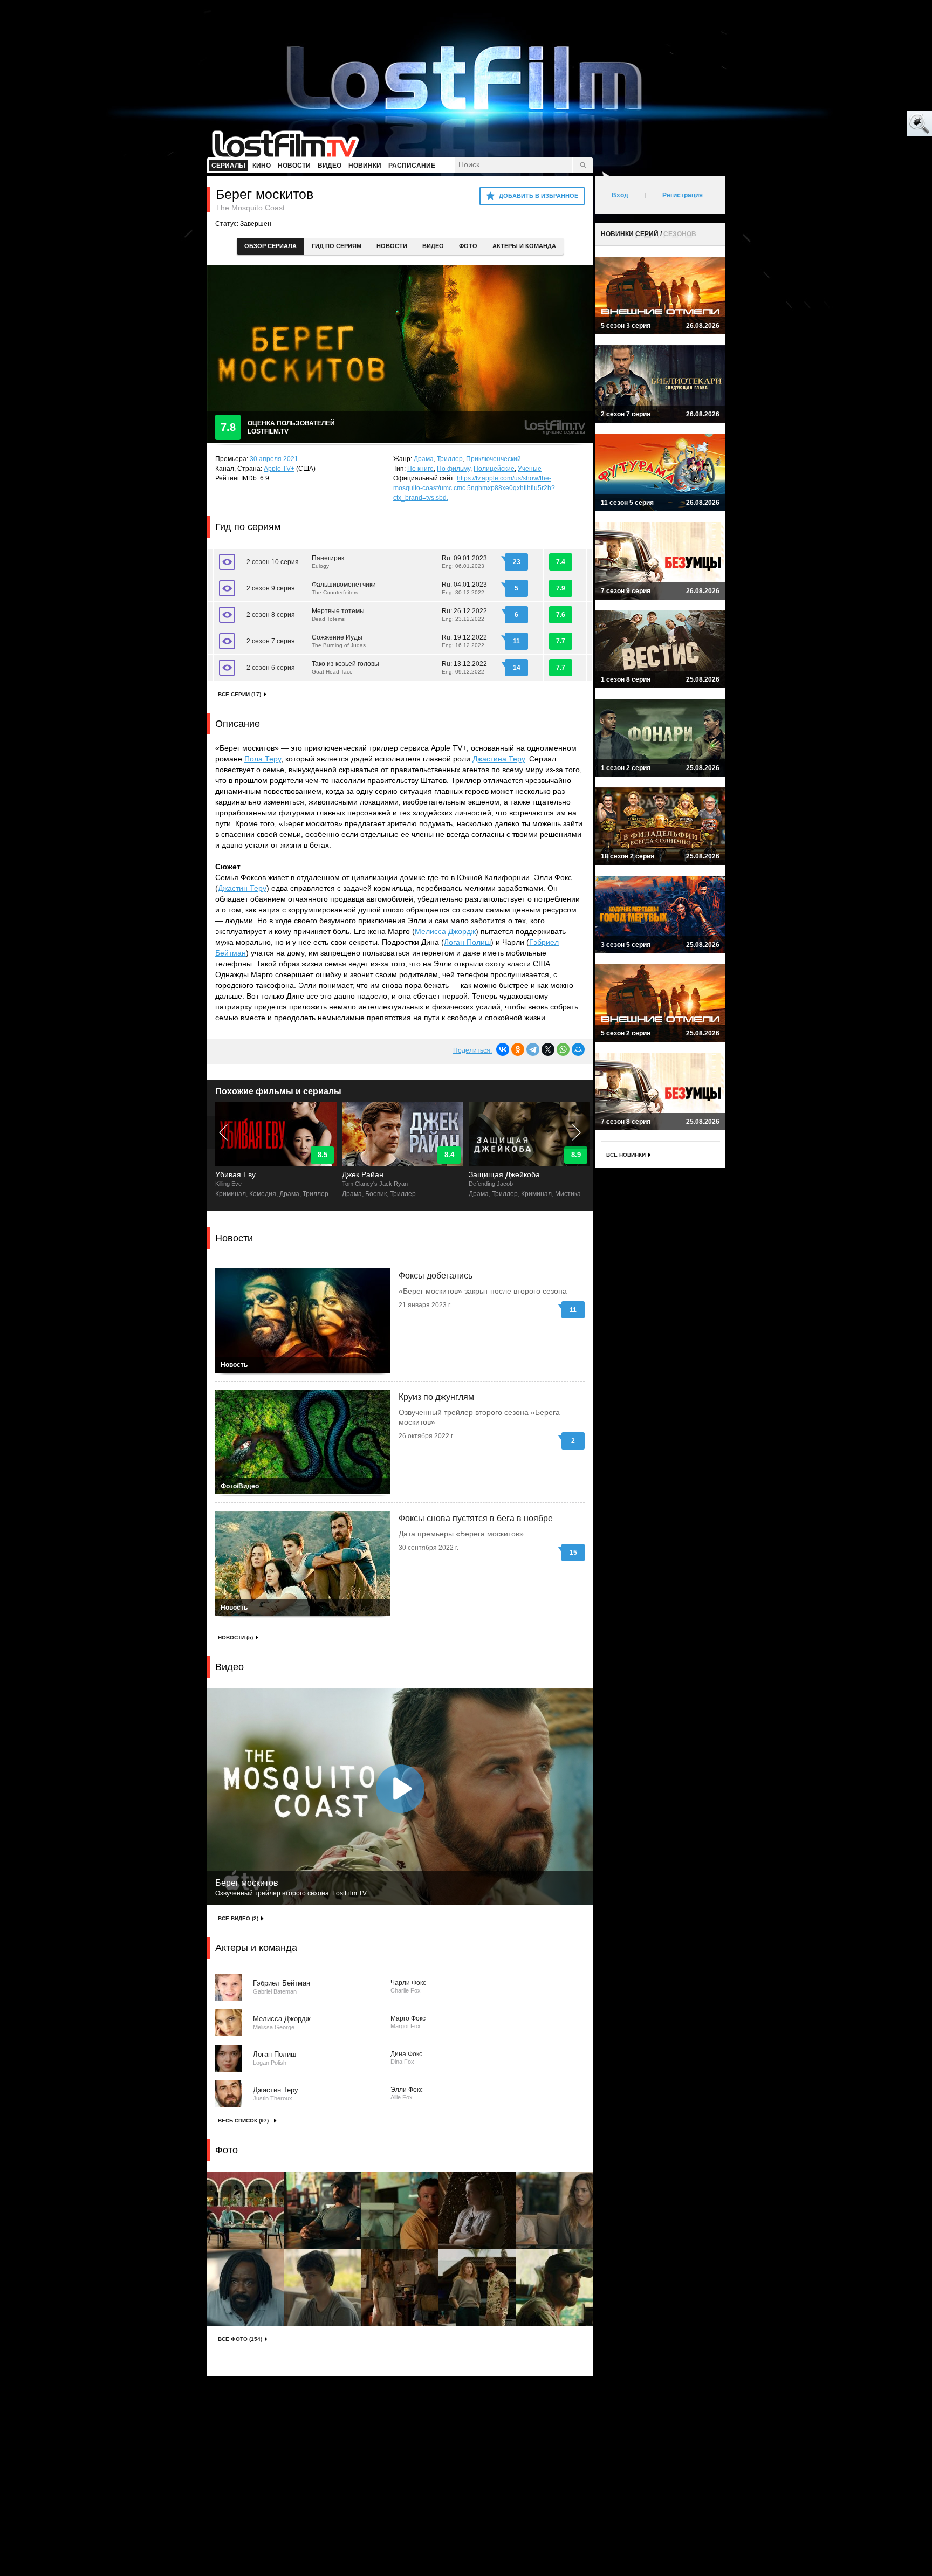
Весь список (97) (243, 2121)
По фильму (454, 469)
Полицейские (494, 469)
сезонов (680, 234)
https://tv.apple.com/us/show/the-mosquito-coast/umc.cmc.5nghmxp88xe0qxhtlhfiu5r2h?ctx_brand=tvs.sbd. (474, 488)
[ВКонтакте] (503, 1049)
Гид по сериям (337, 246)
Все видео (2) (238, 1918)
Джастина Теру (499, 759)
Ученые (530, 469)
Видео (433, 246)
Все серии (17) (239, 694)
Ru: (464, 562)
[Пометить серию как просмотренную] (227, 562)
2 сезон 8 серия (271, 615)
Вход (620, 195)
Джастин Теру (242, 888)
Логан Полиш (467, 942)
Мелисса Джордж (445, 931)
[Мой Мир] (578, 1049)
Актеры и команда (524, 246)
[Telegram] (533, 1049)
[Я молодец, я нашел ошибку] (878, 124)
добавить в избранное (539, 196)
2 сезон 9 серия (271, 588)
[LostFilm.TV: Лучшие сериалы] (290, 143)
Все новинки (626, 1155)
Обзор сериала (270, 246)
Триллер (450, 459)
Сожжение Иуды (339, 641)
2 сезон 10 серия (273, 562)
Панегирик (328, 562)
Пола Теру (263, 759)
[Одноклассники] (518, 1049)
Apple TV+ (279, 469)
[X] (548, 1049)
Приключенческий (494, 459)
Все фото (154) (240, 2339)
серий (647, 234)
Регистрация (683, 195)
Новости (392, 246)
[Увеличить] (246, 2210)
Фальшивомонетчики (344, 588)
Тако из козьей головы (345, 667)
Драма (424, 459)
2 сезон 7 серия (271, 641)
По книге (420, 469)
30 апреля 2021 (274, 459)
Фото (468, 246)
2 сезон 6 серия (271, 668)
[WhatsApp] (563, 1049)
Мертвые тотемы (338, 614)
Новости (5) (235, 1637)
